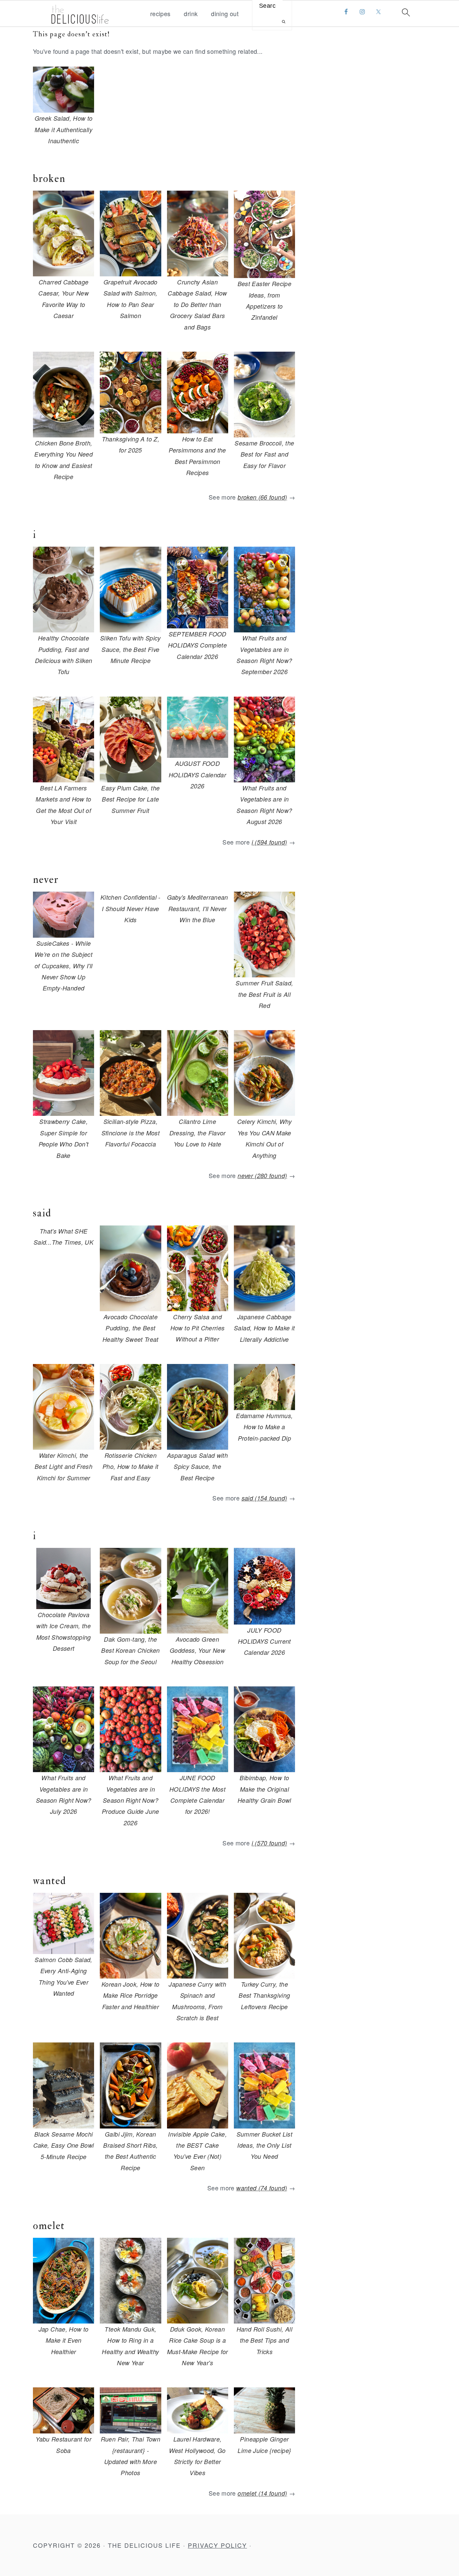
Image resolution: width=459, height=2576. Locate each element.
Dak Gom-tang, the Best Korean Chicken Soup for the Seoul (130, 1650)
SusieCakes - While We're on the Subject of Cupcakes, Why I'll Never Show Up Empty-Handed (64, 966)
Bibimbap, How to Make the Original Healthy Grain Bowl (264, 1789)
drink (191, 14)
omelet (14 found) (262, 2493)
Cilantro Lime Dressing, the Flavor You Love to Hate (198, 1133)
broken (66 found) (262, 497)
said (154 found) (264, 1498)
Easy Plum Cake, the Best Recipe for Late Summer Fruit (130, 799)
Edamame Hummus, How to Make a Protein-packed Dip (264, 1427)
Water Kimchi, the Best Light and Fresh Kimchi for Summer (64, 1467)
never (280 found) (262, 1176)
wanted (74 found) (262, 2188)
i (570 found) (269, 1843)
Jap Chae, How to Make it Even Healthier (64, 2340)
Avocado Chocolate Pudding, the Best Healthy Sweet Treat (131, 1328)
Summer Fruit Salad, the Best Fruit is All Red (264, 994)
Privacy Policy (217, 2545)
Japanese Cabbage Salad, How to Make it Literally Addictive (264, 1328)
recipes (160, 14)
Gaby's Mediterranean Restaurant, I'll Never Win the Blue (198, 908)
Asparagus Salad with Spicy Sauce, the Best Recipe (197, 1467)
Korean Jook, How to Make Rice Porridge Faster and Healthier (131, 1995)
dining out (225, 14)
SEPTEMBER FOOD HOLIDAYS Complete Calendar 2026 (197, 645)
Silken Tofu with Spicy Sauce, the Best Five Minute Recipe (131, 649)
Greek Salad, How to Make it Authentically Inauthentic (64, 129)
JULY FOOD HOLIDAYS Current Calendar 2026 (264, 1641)
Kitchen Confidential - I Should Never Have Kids (131, 908)
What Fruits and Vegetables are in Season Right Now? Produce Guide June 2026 (130, 1800)
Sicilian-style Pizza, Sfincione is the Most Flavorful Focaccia (131, 1133)
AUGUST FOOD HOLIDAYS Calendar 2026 (197, 775)
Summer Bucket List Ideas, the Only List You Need (264, 2145)
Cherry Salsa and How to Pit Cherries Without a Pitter (198, 1328)
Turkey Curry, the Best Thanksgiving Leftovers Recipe (264, 1995)
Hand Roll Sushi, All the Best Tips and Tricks (264, 2340)
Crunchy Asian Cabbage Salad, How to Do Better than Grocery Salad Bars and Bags (197, 304)
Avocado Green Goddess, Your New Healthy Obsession (197, 1650)
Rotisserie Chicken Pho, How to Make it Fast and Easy (131, 1467)
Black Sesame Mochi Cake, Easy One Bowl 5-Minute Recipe (64, 2145)
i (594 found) (269, 842)
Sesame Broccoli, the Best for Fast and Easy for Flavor (264, 454)
